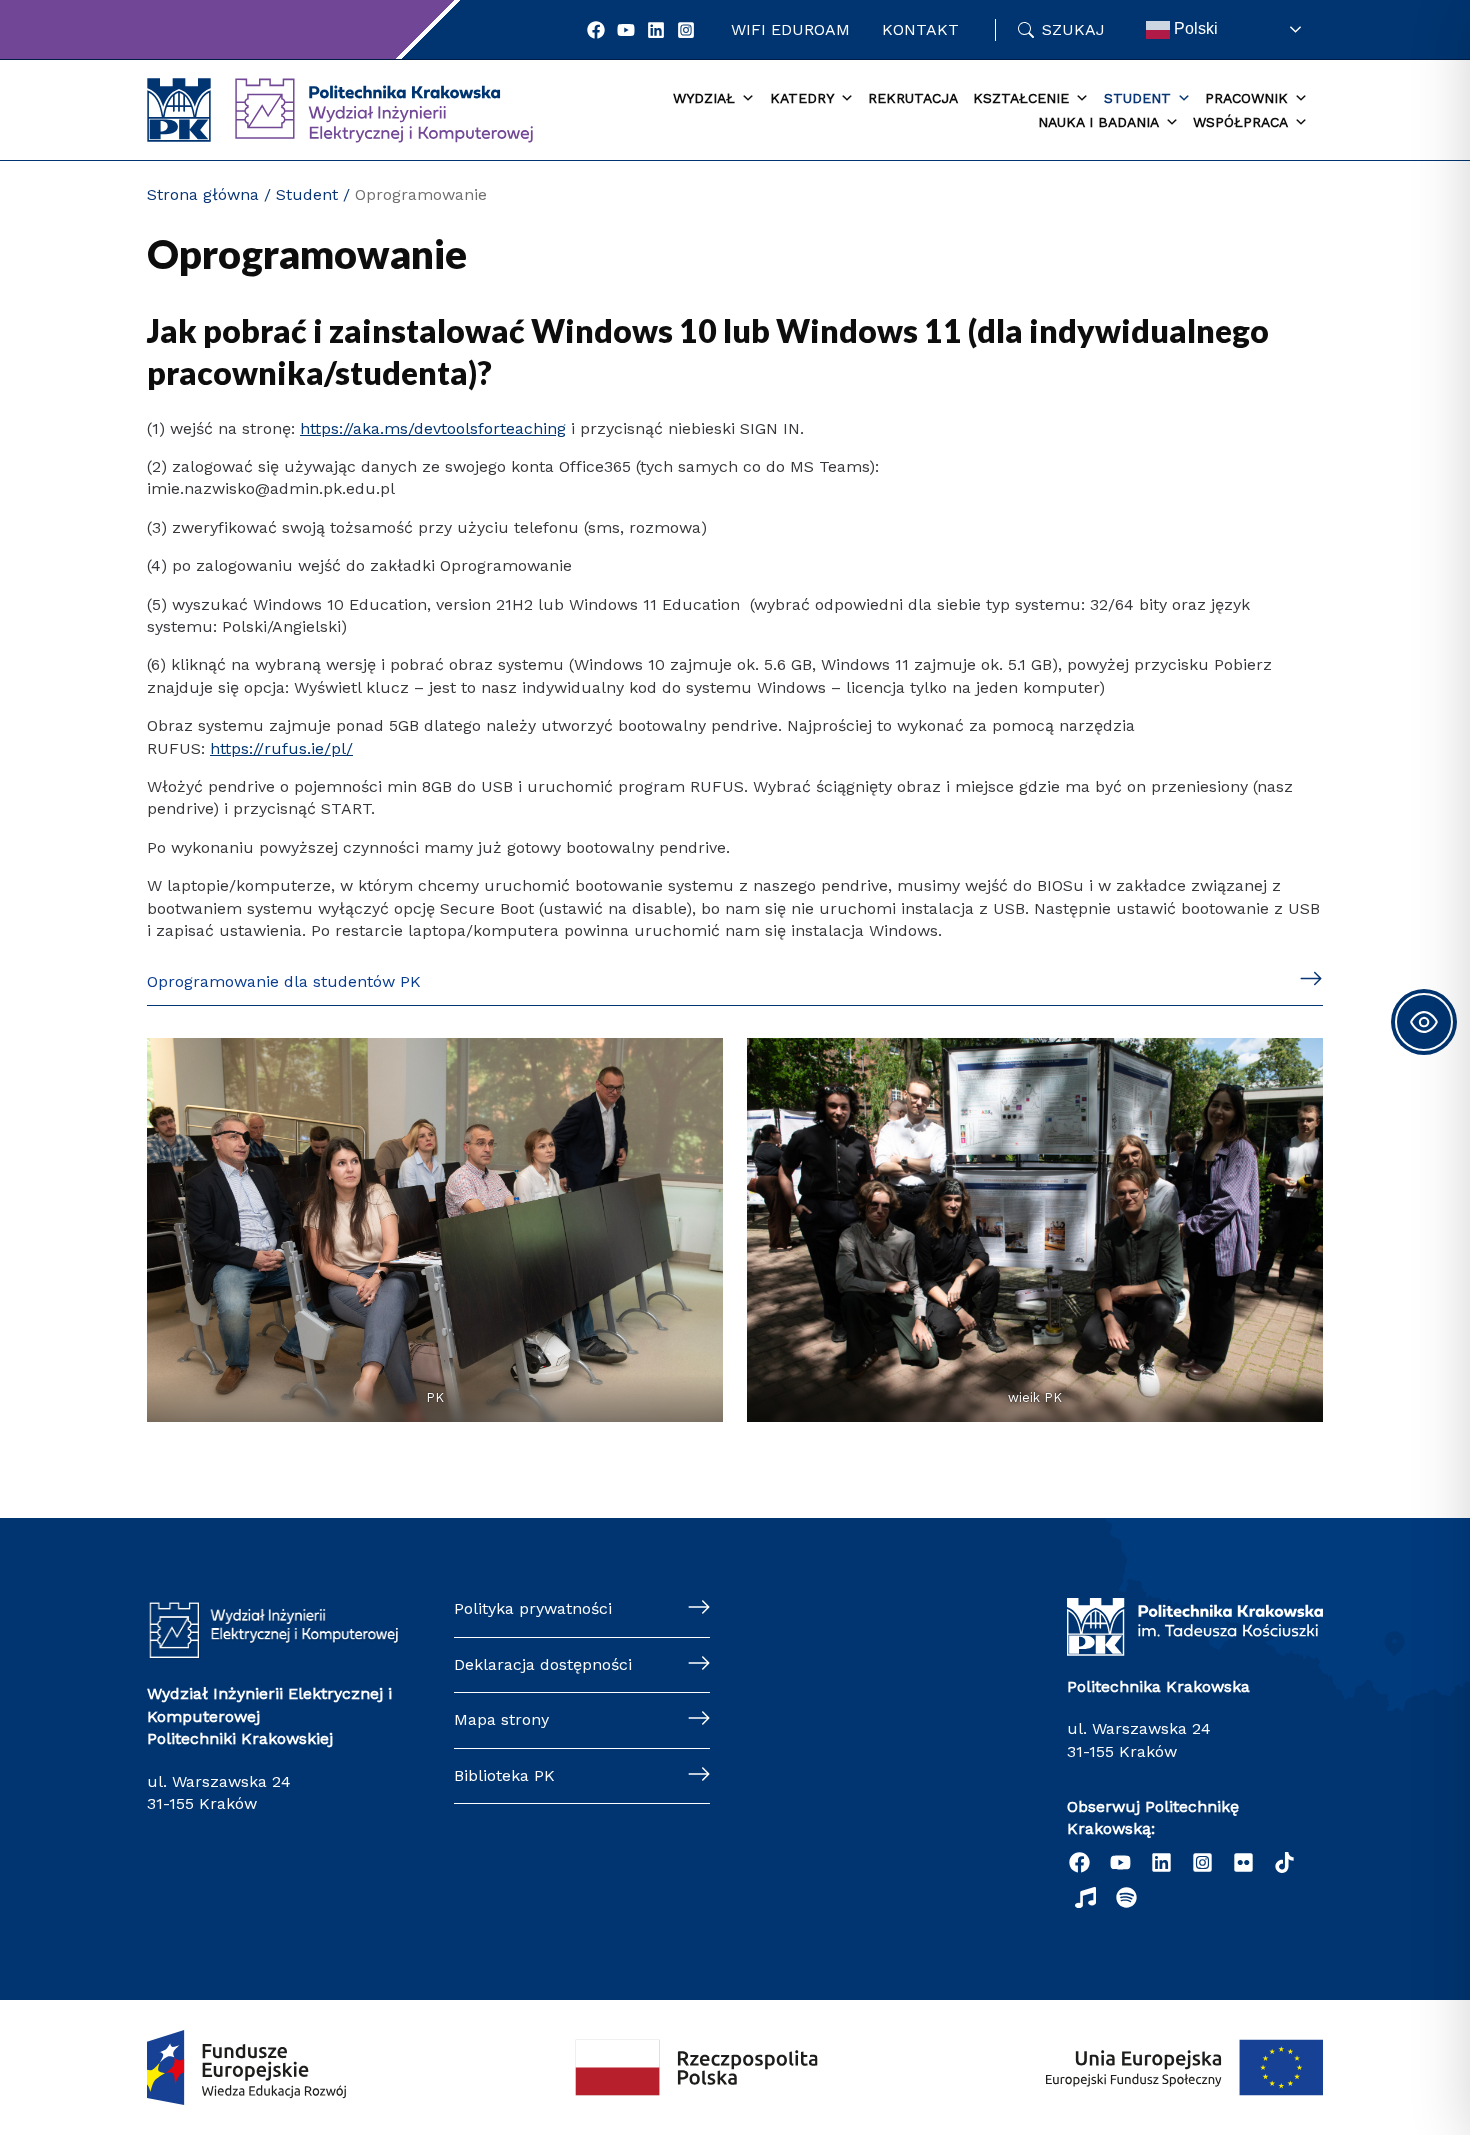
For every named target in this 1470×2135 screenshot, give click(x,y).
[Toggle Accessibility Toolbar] (1424, 1022)
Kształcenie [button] (1021, 98)
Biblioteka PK (504, 1775)
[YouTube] (626, 30)
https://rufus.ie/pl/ (281, 748)
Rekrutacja (913, 98)
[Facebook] (596, 30)
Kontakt (920, 29)
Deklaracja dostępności (543, 1664)
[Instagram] (686, 30)
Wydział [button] (704, 98)
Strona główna (203, 194)
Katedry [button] (802, 98)
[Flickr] (1243, 1862)
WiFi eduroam (790, 29)
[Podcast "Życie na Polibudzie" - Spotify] (1126, 1897)
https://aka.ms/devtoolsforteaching (433, 428)
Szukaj (1073, 29)
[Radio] (1085, 1897)
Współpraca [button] (1240, 122)
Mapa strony (501, 1719)
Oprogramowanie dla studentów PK (284, 981)
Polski (1194, 28)
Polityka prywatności (533, 1608)
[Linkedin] (656, 30)
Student (307, 194)
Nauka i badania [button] (1098, 122)
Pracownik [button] (1246, 98)
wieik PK (1035, 1397)
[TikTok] (1284, 1862)
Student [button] (1137, 98)
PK (435, 1397)
